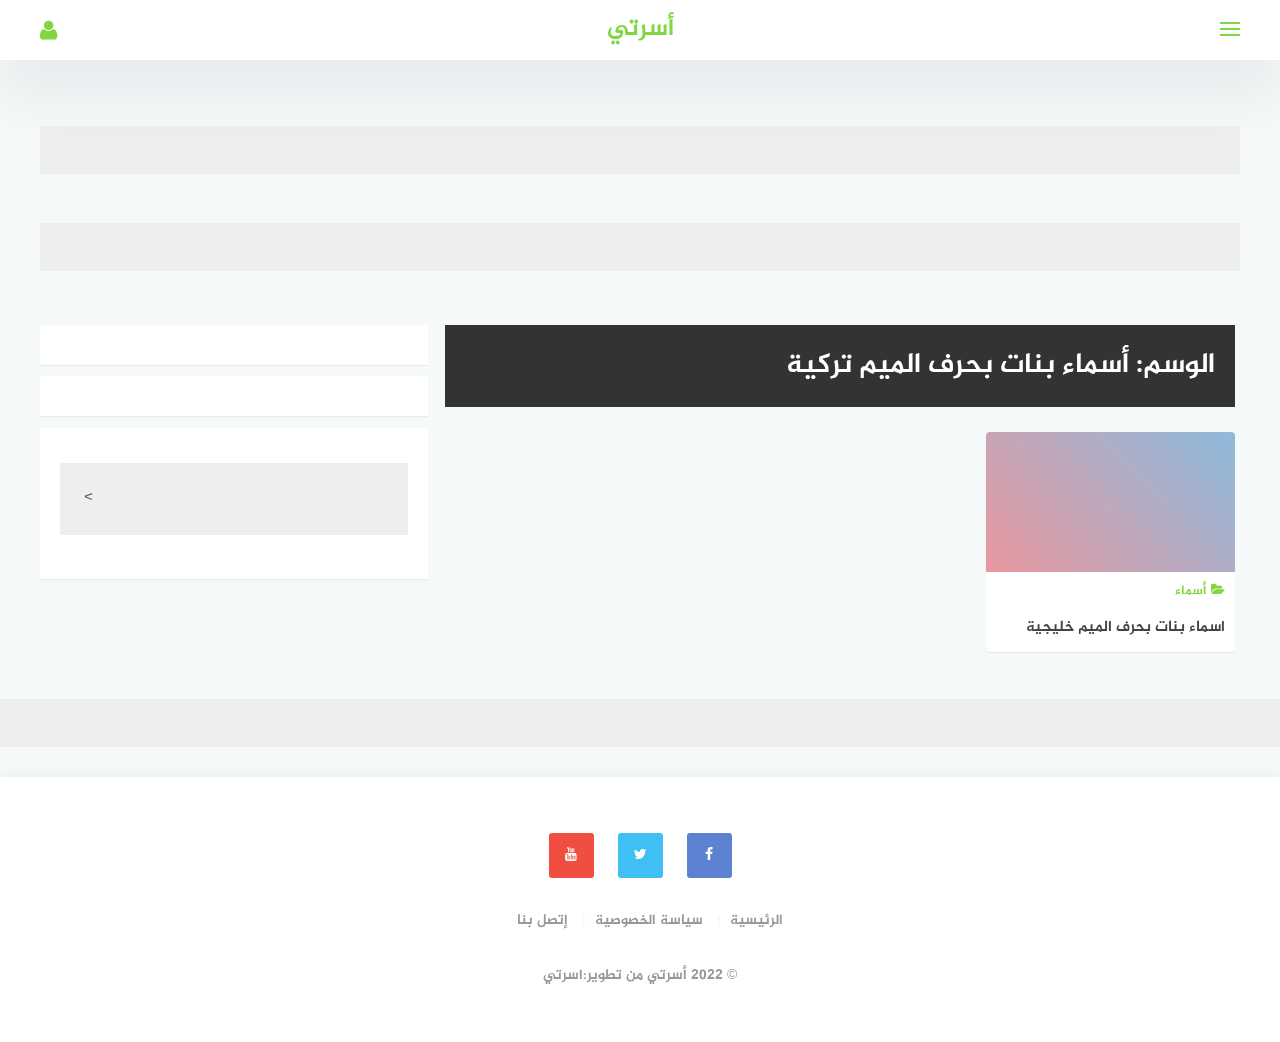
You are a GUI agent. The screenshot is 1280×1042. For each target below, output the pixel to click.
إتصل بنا (542, 920)
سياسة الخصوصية (649, 920)
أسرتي (640, 29)
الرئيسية (756, 920)
